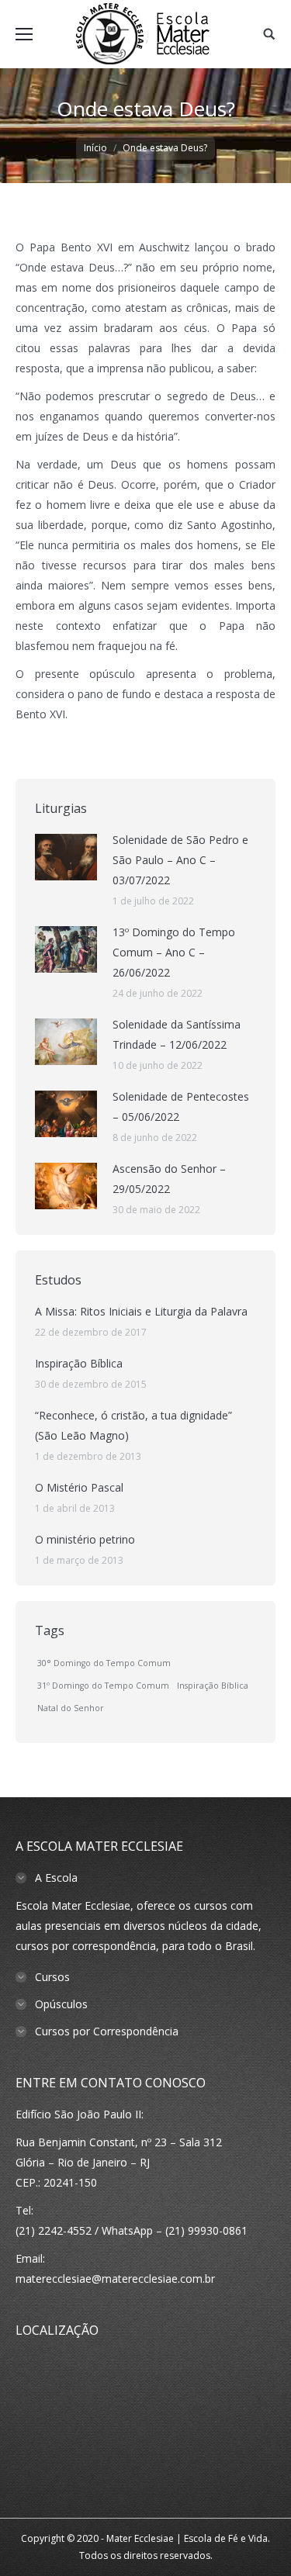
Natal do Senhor (71, 1708)
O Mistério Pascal (79, 1487)
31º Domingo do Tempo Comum (103, 1686)
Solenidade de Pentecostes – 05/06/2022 (181, 1106)
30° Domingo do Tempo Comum (104, 1663)
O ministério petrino (85, 1539)
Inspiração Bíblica (79, 1363)
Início (95, 148)
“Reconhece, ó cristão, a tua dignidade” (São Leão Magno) (133, 1425)
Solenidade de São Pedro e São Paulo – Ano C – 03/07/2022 (180, 860)
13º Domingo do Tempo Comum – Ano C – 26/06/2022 (174, 952)
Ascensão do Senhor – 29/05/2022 (169, 1179)
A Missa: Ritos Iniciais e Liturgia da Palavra (141, 1311)
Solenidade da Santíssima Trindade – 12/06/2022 (177, 1034)
